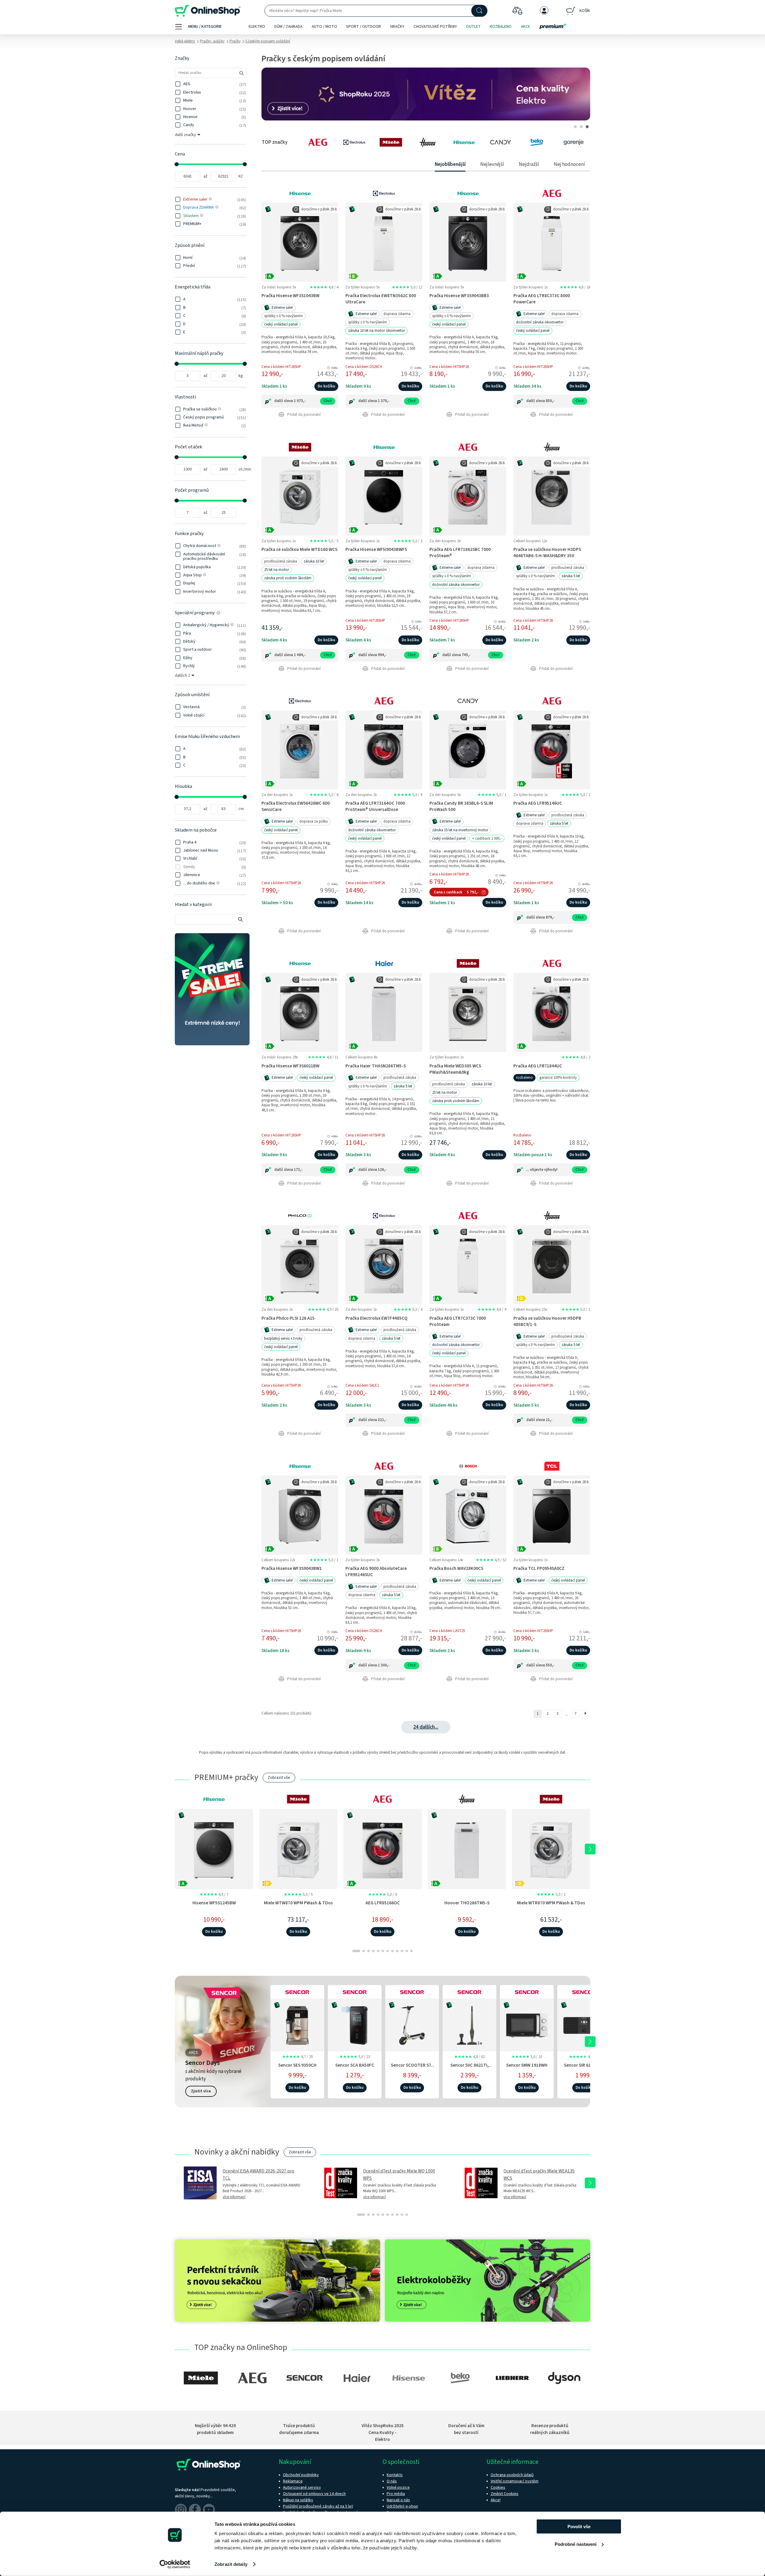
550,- (550, 1665)
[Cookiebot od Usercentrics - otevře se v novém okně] (175, 2564)
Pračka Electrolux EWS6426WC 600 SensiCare (296, 806)
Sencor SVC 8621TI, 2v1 (470, 2068)
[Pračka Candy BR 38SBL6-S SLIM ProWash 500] (468, 750)
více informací (234, 2197)
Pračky (235, 41)
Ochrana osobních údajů (512, 2475)
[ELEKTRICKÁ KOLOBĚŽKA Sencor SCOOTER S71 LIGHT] (412, 2024)
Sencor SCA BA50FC (355, 2065)
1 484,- (300, 655)
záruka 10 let (314, 561)
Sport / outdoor (364, 27)
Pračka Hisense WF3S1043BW (290, 296)
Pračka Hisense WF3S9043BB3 (459, 296)
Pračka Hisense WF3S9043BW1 (292, 1568)
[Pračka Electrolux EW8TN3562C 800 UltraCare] (384, 242)
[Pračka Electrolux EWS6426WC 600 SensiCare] (300, 750)
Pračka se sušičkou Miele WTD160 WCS (299, 549)
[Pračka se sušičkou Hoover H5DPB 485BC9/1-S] (552, 1265)
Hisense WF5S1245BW (214, 1903)
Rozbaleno (501, 27)
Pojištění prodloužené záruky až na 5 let (318, 2506)
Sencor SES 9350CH (297, 2065)
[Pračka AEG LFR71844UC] (552, 1012)
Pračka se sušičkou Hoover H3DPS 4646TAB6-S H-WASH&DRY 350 (547, 553)
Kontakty (395, 2475)
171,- (298, 1170)
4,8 (324, 287)
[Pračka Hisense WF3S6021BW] (300, 1012)
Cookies (498, 2488)
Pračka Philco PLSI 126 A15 (288, 1318)
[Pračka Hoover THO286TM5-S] (467, 1849)
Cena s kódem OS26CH (364, 367)
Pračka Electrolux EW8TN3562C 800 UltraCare (381, 299)
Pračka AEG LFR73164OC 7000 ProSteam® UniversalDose (375, 806)
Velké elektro (185, 41)
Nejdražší (529, 164)
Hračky (397, 27)
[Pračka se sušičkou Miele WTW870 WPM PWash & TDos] (298, 1849)
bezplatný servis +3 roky (283, 1339)
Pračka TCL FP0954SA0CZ (539, 1568)
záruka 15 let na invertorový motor (460, 830)
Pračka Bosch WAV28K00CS (456, 1568)
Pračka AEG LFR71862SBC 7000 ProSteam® (460, 553)
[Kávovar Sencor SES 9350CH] (297, 2024)
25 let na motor (277, 570)
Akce (525, 27)
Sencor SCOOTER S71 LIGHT (412, 2068)
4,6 (584, 2057)
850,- (550, 401)
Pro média (396, 2494)
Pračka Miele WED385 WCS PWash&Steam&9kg (455, 1069)
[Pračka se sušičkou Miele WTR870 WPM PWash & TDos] (551, 1849)
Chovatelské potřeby (435, 27)
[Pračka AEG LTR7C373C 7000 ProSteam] (468, 1265)
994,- (382, 655)
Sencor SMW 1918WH (527, 2065)
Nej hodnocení (569, 164)
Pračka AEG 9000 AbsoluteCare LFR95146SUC (376, 1572)
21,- (549, 1420)
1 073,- (300, 401)
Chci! (328, 401)
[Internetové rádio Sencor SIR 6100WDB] (584, 2024)
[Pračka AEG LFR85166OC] (382, 1849)
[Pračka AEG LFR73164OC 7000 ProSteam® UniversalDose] (384, 750)
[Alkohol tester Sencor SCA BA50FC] (355, 2024)
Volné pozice (398, 2488)
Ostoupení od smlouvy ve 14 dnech (314, 2494)
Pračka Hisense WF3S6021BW (290, 1066)
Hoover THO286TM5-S (467, 1903)
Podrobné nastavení (576, 2544)
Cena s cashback (448, 892)
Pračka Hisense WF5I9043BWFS (376, 549)
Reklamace (293, 2481)
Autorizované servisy (302, 2488)
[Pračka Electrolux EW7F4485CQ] (384, 1265)
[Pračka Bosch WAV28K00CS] (468, 1515)
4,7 (297, 2057)
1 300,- (384, 1665)
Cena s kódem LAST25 (447, 1631)
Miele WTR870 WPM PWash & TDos (551, 1903)
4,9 (323, 1310)
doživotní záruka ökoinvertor (540, 322)
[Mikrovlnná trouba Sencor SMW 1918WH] (527, 2024)
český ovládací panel (281, 324)
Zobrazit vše (279, 1778)
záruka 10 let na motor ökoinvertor (377, 331)
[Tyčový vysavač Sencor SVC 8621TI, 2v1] (469, 2024)
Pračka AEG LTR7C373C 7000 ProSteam (458, 1321)
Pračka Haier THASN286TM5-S (376, 1066)
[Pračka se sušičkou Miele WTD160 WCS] (300, 496)
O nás (392, 2481)
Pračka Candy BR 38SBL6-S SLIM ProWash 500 (461, 806)
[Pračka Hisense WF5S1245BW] (214, 1849)
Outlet (473, 27)
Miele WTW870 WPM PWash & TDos (298, 1903)
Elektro (257, 27)
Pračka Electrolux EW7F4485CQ (377, 1318)
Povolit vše (579, 2527)
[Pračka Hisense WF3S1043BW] (300, 242)
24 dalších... (426, 1727)
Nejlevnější (492, 164)
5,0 (407, 287)
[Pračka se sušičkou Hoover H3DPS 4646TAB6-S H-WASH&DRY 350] (552, 496)
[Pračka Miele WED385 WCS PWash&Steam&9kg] (468, 1012)
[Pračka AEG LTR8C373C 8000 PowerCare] (552, 242)
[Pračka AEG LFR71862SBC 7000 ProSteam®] (468, 496)
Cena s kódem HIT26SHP (281, 367)
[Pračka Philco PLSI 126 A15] (300, 1265)
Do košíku (326, 386)
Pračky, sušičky (212, 41)
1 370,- (384, 401)
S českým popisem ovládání (268, 41)
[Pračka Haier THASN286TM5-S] (384, 1012)
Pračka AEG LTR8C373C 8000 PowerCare (542, 299)
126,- (382, 1170)
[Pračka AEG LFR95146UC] (552, 750)
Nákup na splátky (298, 2500)
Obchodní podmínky (301, 2475)
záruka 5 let (571, 576)
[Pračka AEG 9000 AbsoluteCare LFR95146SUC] (384, 1515)
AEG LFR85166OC (383, 1903)
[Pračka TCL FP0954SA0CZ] (552, 1515)
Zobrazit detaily (231, 2564)
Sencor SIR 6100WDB (584, 2065)
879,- (550, 917)
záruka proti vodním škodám (288, 578)
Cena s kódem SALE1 (362, 1385)
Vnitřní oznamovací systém (515, 2481)
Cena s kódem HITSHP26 (449, 367)
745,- (466, 655)
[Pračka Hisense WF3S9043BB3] (468, 242)
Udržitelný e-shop (402, 2506)
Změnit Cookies (505, 2494)
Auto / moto (324, 27)
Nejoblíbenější (450, 164)
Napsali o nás (398, 2500)
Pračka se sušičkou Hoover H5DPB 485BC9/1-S (547, 1321)
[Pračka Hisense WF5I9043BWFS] (384, 496)
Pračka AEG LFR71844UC (538, 1066)
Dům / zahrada (288, 27)
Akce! (496, 2500)
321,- (382, 1420)
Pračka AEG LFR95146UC (538, 803)
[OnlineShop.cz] (208, 11)
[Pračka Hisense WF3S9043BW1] (300, 1515)
